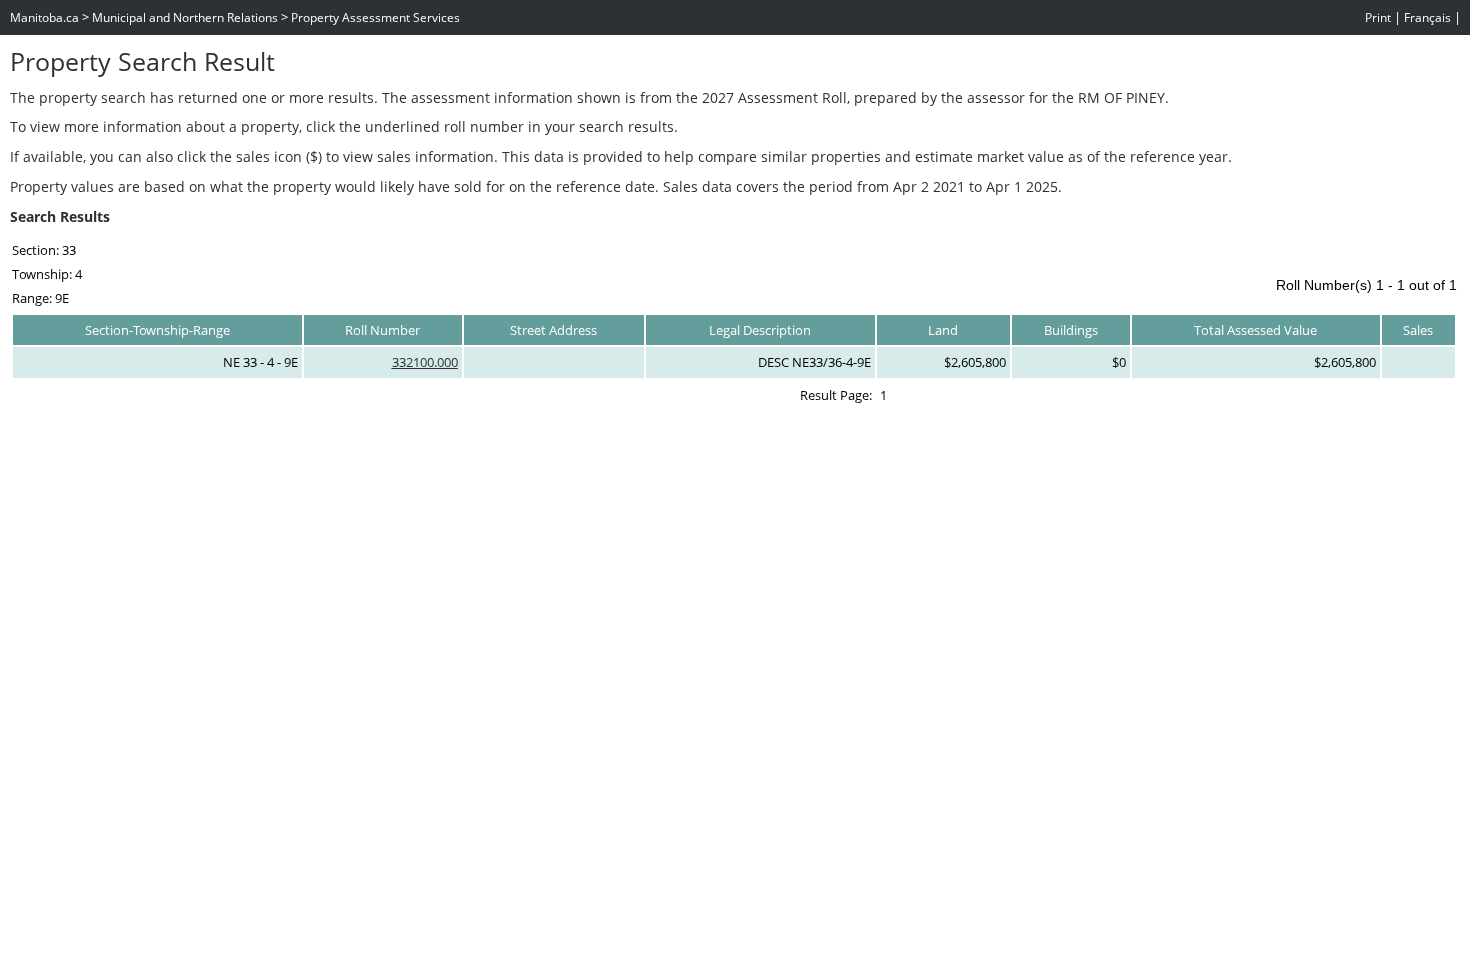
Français (1427, 17)
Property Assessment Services (375, 17)
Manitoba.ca (44, 17)
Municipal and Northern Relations (185, 17)
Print (1378, 17)
